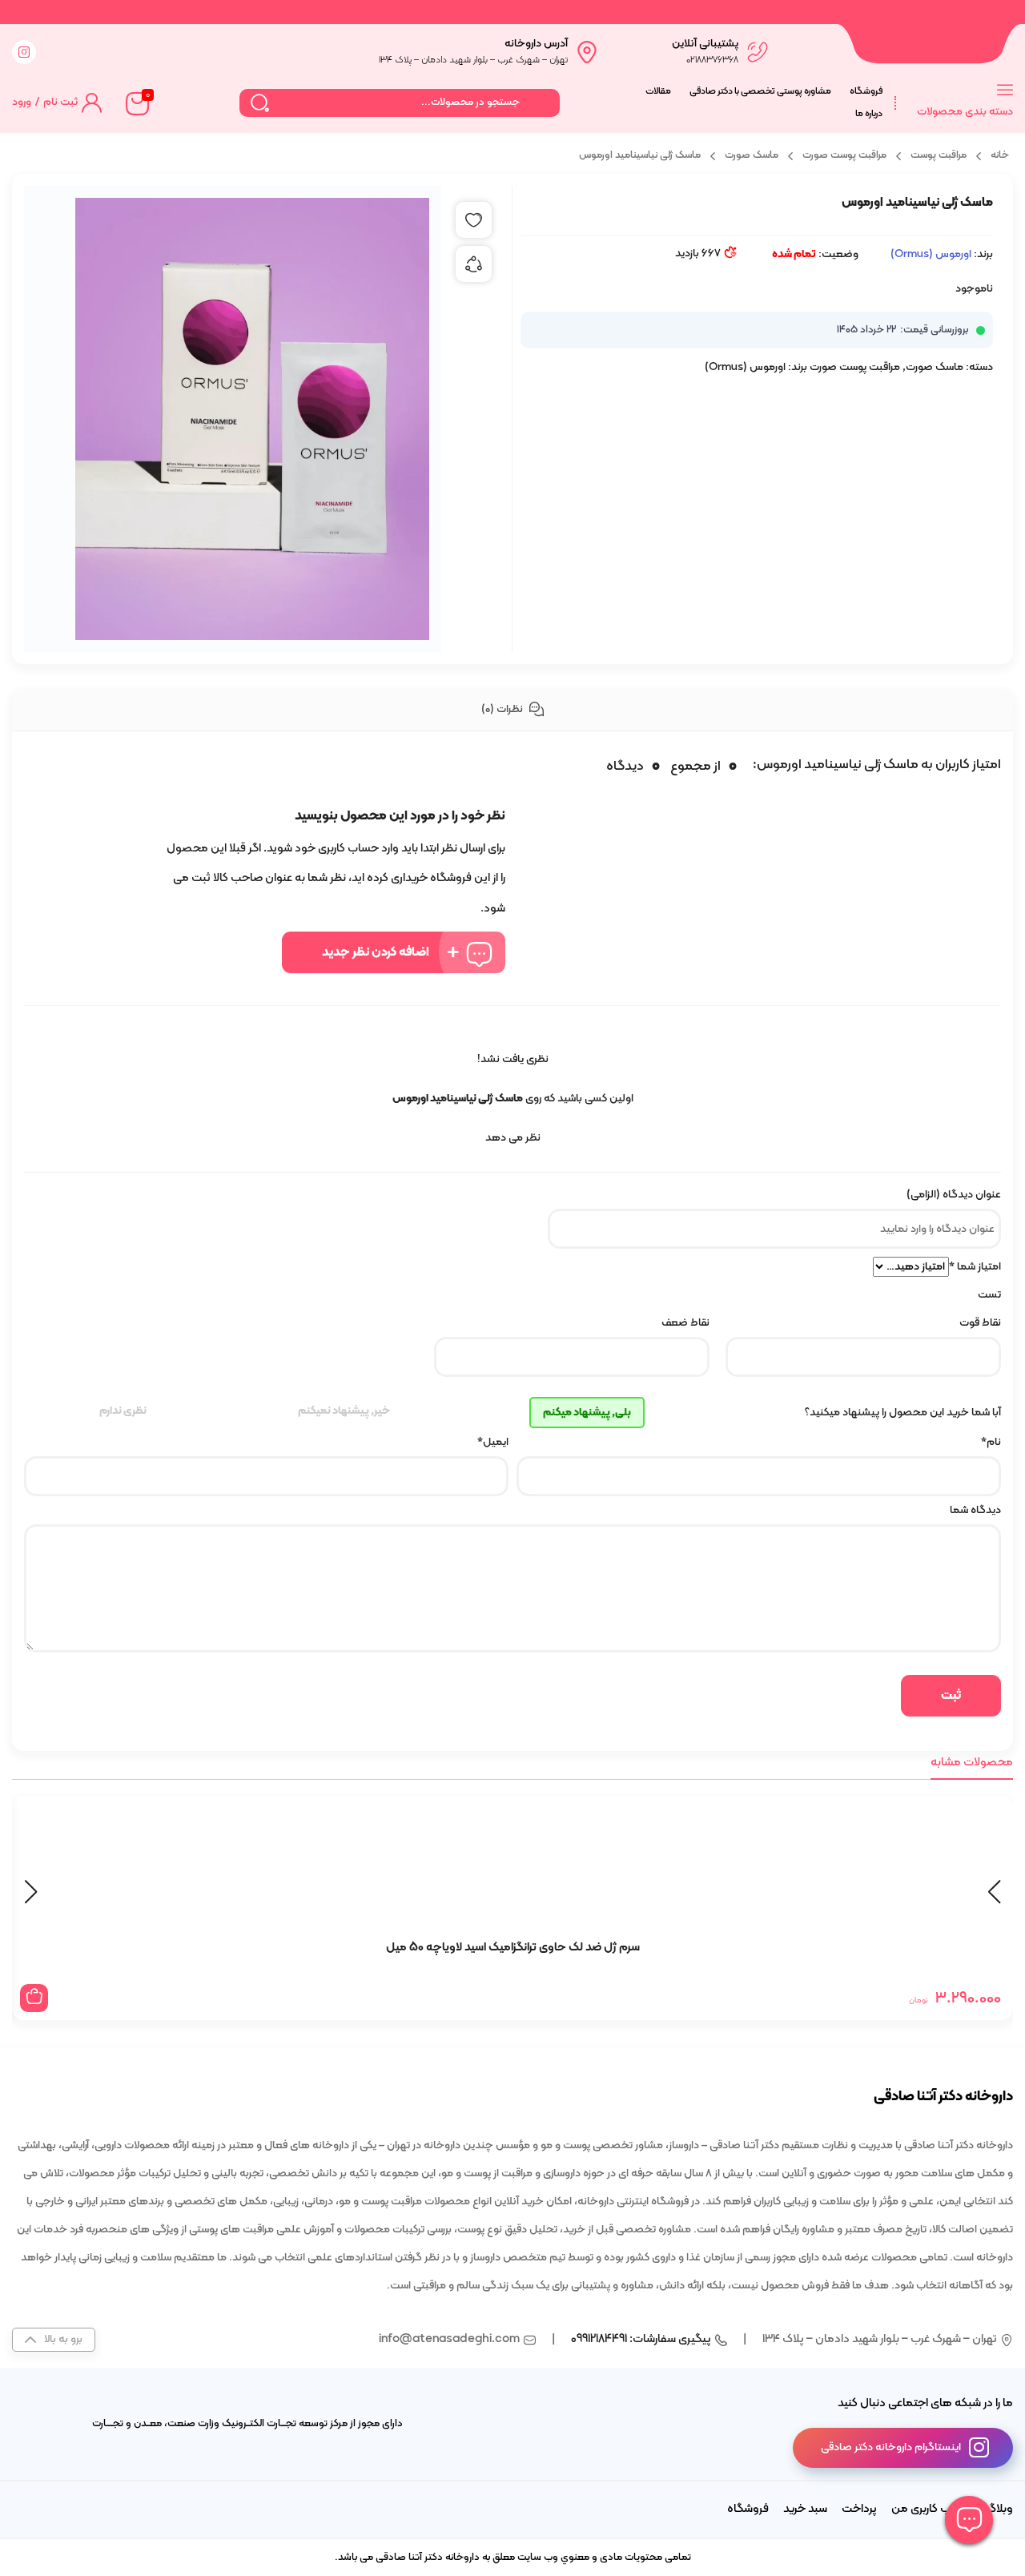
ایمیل (493, 1442)
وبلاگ (999, 2509)
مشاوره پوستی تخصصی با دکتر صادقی (760, 91)
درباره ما (869, 114)
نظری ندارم (123, 1411)
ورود (22, 102)
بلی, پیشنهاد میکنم (587, 1413)
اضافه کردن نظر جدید (376, 952)
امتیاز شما (975, 1267)
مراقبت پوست (939, 155)
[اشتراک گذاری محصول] (474, 264)
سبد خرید (805, 2509)
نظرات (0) (503, 709)
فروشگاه (866, 91)
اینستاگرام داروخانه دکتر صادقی (891, 2447)
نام (991, 1442)
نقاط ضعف (685, 1323)
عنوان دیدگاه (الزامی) (954, 1195)
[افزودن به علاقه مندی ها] (474, 220)
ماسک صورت (752, 155)
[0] (136, 103)
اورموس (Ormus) (931, 254)
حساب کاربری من (931, 2509)
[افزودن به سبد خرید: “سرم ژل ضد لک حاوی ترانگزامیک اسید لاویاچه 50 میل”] (34, 1998)
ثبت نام (60, 102)
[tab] (512, 710)
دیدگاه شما (974, 1510)
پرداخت (859, 2509)
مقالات (658, 91)
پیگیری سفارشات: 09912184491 (641, 2339)
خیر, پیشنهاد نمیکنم (344, 1411)
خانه (1000, 155)
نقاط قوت (980, 1323)
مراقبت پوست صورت (844, 155)
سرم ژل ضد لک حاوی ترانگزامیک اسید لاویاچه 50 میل (513, 1948)
